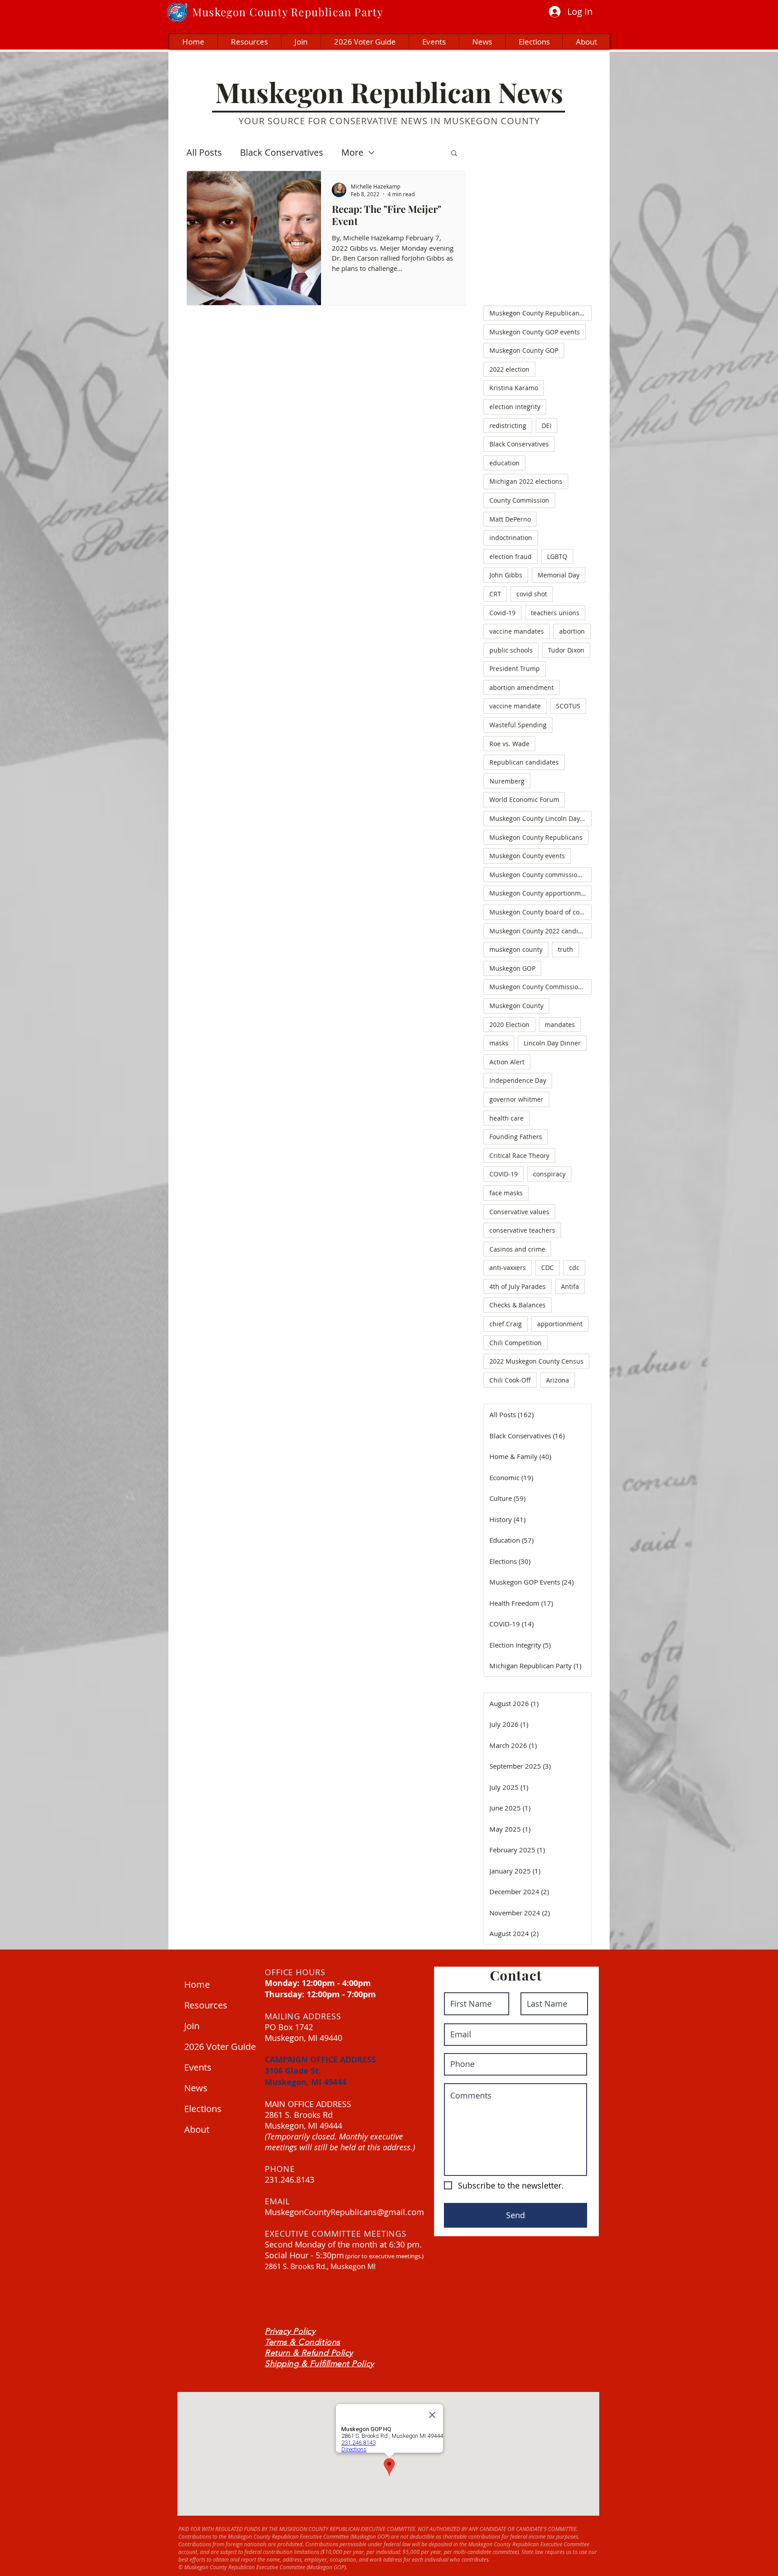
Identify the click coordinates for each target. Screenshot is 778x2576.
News (196, 2088)
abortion (572, 631)
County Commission (519, 500)
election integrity (515, 407)
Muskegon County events (527, 856)
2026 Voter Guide (218, 2047)
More (352, 152)
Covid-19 (502, 613)
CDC (547, 1268)
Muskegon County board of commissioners (541, 912)
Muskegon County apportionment (540, 893)
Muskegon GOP (512, 968)
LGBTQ (557, 556)
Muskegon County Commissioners (541, 987)
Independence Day (518, 1080)
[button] (454, 154)
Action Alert (507, 1062)
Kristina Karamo (514, 388)
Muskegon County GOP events (535, 332)
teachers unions (555, 613)
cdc (574, 1268)
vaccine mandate (515, 706)
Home (197, 1984)
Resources (206, 2005)
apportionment (560, 1324)
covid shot (532, 594)
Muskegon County (516, 1006)
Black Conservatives (282, 152)
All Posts (204, 152)
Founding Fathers (516, 1137)
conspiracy (549, 1174)
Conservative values (519, 1212)
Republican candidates (524, 762)
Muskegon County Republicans (536, 837)
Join (192, 2026)
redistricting (508, 426)
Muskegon (219, 12)
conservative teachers (522, 1230)
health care (507, 1118)
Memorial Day (559, 575)
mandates (560, 1025)
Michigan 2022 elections (526, 481)
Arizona (558, 1380)
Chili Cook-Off (510, 1380)
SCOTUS (568, 706)
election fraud (511, 556)
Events (198, 2067)
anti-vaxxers (508, 1268)
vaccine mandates (517, 631)
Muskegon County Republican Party (541, 313)
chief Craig (506, 1324)
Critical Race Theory (519, 1155)
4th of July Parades (518, 1286)
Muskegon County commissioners (540, 875)
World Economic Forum (524, 799)
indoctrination (511, 538)
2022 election (509, 369)
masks (499, 1043)
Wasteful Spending (518, 725)
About (197, 2129)
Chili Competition (516, 1343)
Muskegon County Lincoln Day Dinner (541, 818)
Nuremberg (507, 781)
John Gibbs (506, 575)
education (504, 463)
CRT (495, 594)
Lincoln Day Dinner (552, 1043)
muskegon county (516, 949)
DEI (547, 426)
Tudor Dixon (566, 650)
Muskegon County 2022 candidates (541, 931)
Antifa (570, 1286)
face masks (506, 1193)
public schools (511, 650)
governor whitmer (516, 1099)
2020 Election (509, 1025)
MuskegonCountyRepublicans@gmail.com (344, 2212)
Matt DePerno (510, 519)
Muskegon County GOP (524, 350)
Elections (203, 2109)
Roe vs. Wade (509, 744)
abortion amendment (522, 687)
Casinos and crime (517, 1249)
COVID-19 (504, 1174)
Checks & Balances (518, 1305)
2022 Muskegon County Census (536, 1361)
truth (565, 949)
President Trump (515, 669)
